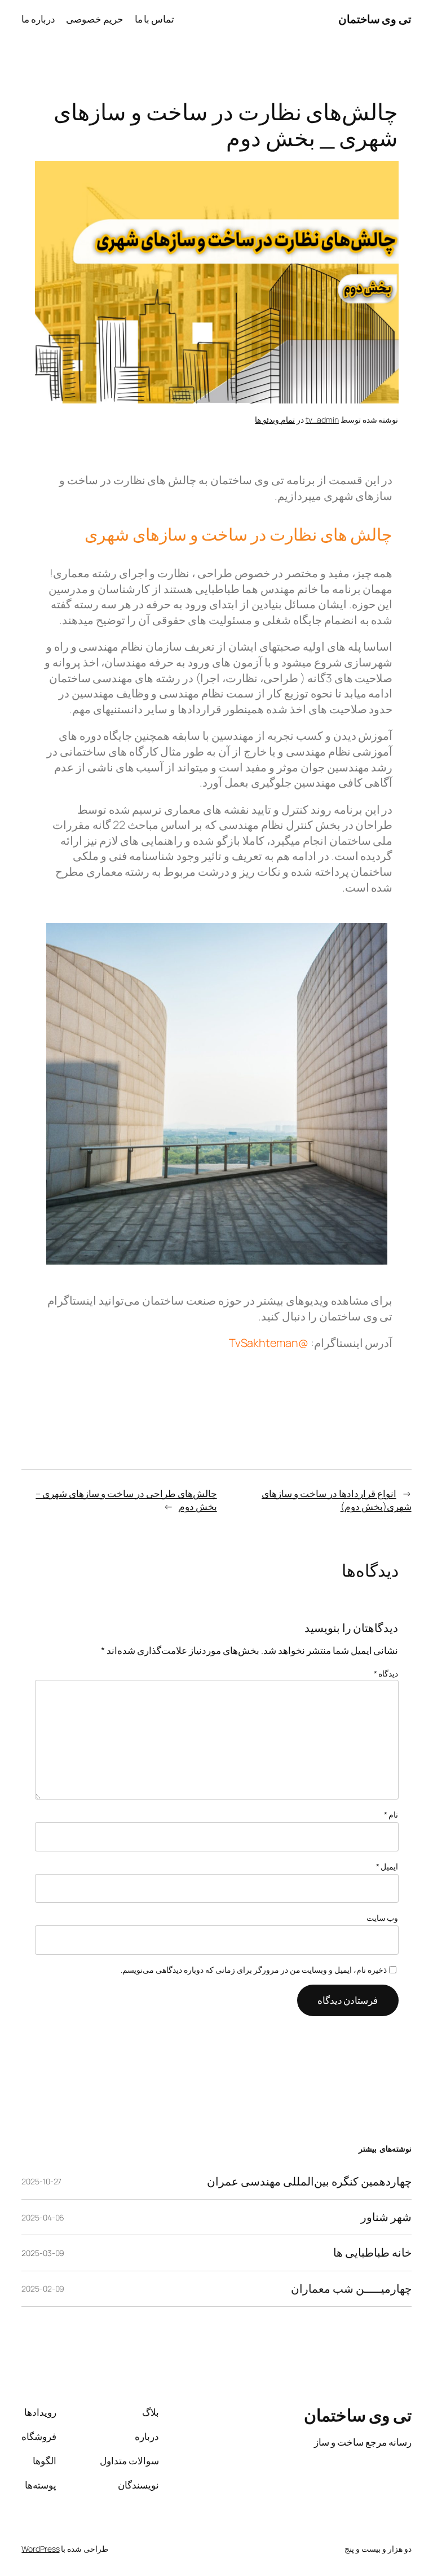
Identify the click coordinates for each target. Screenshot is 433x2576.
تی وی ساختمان (375, 19)
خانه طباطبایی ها (372, 2253)
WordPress (40, 2549)
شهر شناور (386, 2217)
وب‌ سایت (383, 1918)
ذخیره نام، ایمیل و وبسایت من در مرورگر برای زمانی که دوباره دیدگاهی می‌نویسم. (254, 1970)
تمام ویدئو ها (275, 420)
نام (391, 1814)
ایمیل (387, 1866)
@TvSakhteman (269, 1343)
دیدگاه (386, 1673)
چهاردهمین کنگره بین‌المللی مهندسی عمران (309, 2182)
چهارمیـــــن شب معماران (351, 2289)
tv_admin (322, 420)
